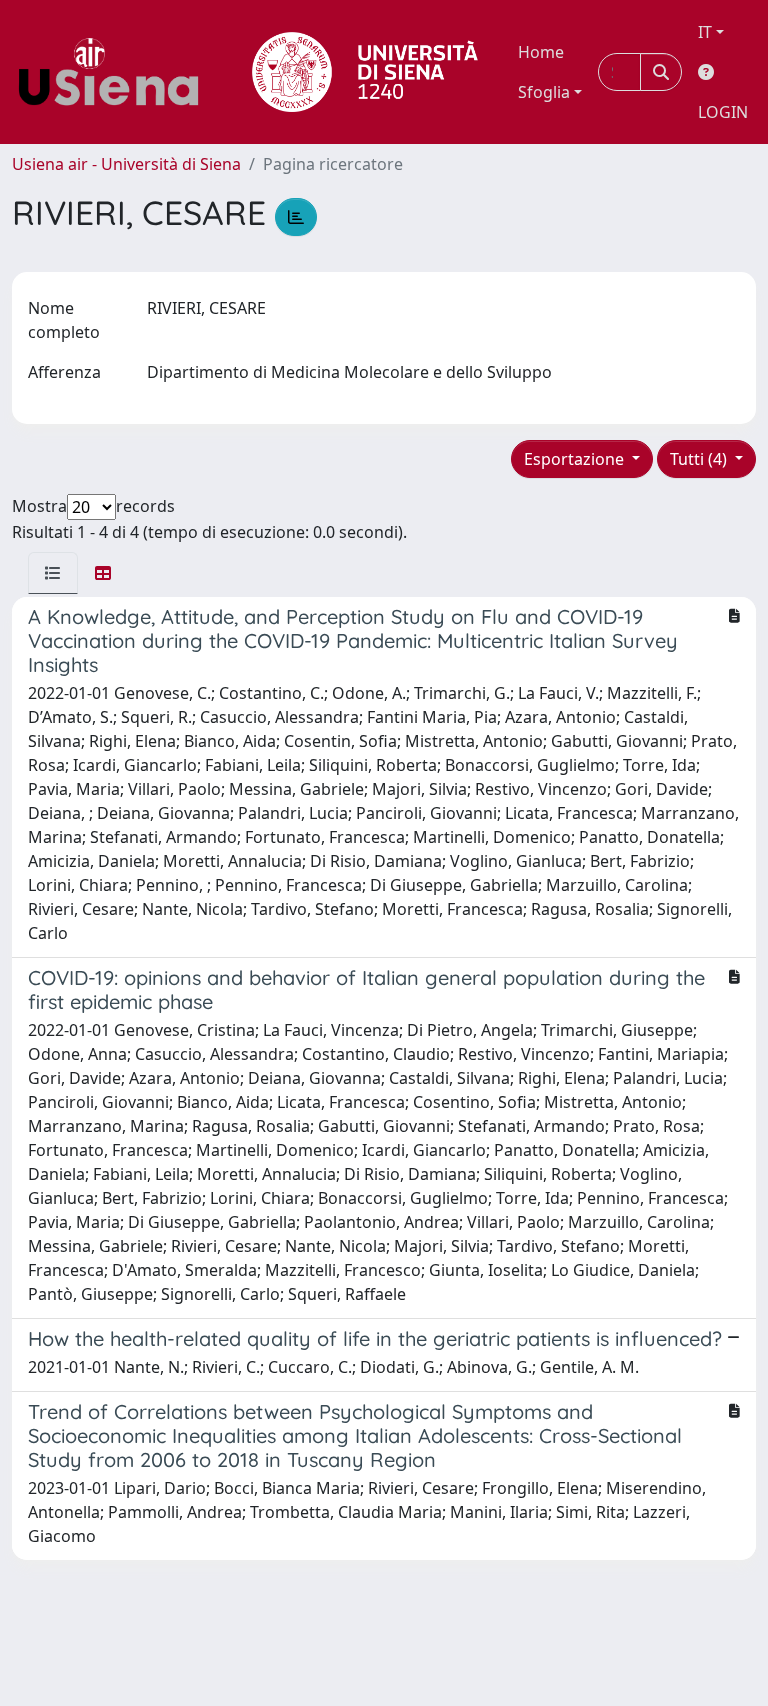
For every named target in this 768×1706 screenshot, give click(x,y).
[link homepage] (116, 72)
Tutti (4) (700, 459)
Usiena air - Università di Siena (126, 164)
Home (541, 52)
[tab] (53, 573)
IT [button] (705, 32)
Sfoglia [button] (544, 92)
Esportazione (576, 459)
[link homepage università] (365, 72)
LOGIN (723, 112)
